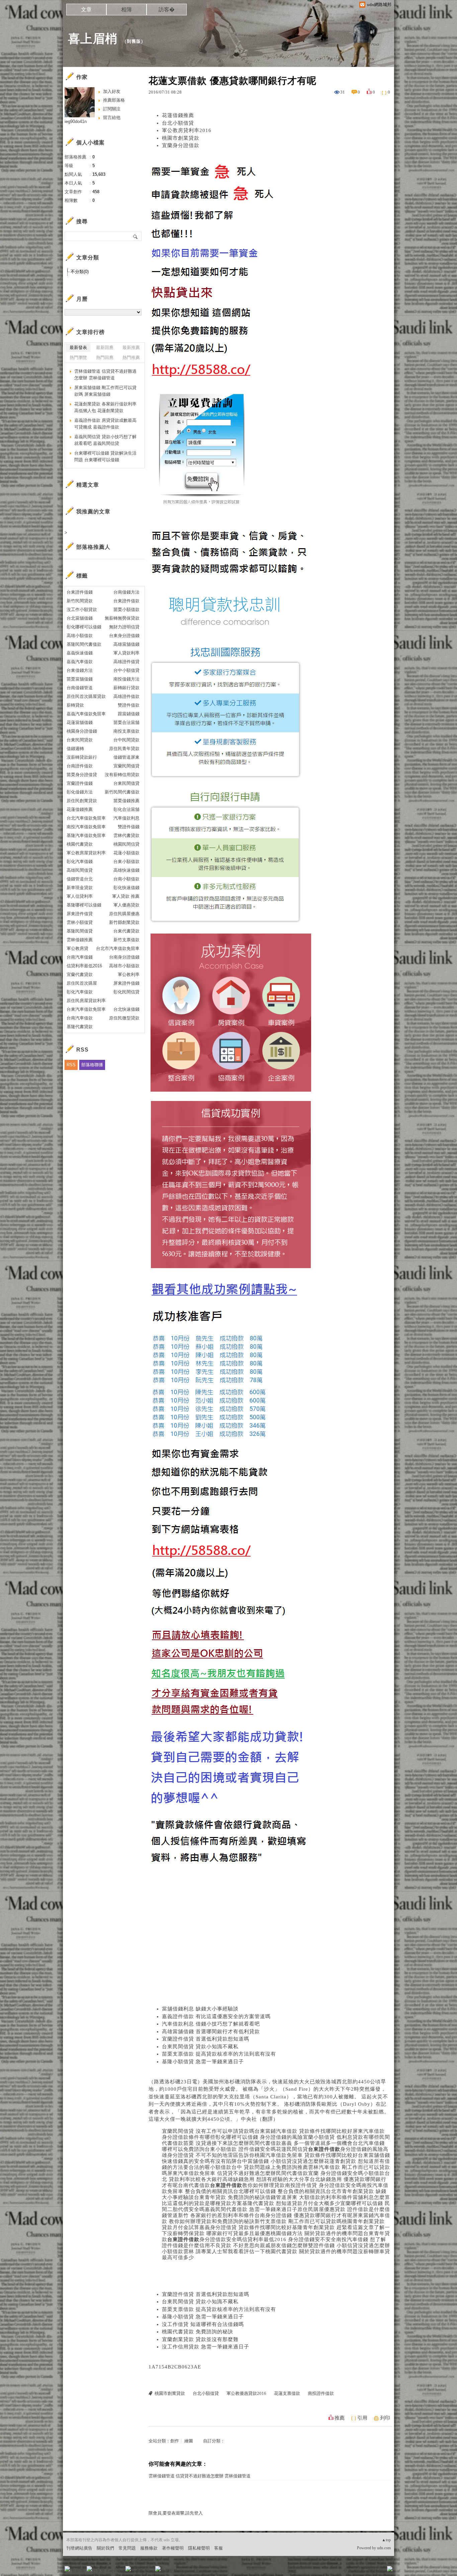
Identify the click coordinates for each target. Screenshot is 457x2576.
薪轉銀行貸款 (126, 688)
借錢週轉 (75, 749)
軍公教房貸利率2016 (187, 130)
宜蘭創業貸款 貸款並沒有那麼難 (200, 2339)
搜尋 (136, 236)
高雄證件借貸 (126, 662)
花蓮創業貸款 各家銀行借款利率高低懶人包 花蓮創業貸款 (105, 407)
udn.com (384, 2548)
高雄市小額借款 (124, 966)
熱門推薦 (131, 357)
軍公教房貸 (77, 948)
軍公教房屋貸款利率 (86, 853)
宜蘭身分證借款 (181, 145)
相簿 (126, 10)
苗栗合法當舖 (126, 722)
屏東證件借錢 (126, 983)
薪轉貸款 (75, 705)
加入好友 (112, 91)
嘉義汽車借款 (80, 662)
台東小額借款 (126, 862)
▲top (386, 2540)
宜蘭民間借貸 (126, 766)
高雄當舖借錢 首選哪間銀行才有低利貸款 (211, 2032)
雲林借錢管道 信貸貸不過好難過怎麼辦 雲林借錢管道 (200, 2476)
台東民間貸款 (80, 740)
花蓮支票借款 (287, 2393)
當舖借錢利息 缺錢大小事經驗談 (200, 2009)
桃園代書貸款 (80, 844)
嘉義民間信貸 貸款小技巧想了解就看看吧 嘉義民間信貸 (105, 440)
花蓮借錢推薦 (178, 115)
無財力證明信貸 (124, 627)
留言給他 (112, 117)
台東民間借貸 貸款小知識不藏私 (200, 2047)
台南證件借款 (80, 766)
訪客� (167, 10)
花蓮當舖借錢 (80, 722)
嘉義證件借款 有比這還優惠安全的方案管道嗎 (216, 2016)
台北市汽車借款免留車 (118, 948)
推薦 (340, 2418)
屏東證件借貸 (80, 914)
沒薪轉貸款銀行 (82, 757)
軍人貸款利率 (126, 653)
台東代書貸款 (126, 931)
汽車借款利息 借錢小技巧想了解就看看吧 (211, 2024)
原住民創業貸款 (82, 801)
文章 (86, 10)
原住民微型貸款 (124, 1018)
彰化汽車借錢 (80, 862)
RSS (71, 1065)
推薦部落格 (114, 100)
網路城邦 (376, 2571)
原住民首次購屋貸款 (86, 696)
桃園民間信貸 (126, 844)
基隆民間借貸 (80, 931)
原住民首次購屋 (82, 983)
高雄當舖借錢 (126, 644)
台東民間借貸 (126, 783)
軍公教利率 (129, 974)
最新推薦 (131, 347)
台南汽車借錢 (80, 957)
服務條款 (149, 2548)
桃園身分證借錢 (82, 731)
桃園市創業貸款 (181, 138)
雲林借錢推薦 (80, 940)
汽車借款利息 (126, 818)
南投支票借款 (126, 731)
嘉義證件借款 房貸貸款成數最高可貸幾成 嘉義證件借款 (105, 424)
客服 (218, 2548)
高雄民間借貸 (80, 870)
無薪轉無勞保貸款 (122, 618)
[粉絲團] (67, 2569)
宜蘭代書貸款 (80, 974)
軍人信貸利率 (80, 896)
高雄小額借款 (80, 636)
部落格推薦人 (93, 547)
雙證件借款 (129, 705)
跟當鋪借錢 (129, 714)
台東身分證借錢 (124, 636)
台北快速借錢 (126, 1009)
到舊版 (134, 41)
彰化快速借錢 (126, 888)
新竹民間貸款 (80, 601)
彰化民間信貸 (126, 992)
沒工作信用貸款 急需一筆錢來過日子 (206, 2347)
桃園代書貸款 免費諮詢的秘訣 (198, 2332)
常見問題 (127, 2548)
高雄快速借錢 (126, 870)
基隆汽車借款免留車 (86, 835)
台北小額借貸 (178, 123)
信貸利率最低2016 (84, 966)
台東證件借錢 (80, 592)
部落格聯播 (92, 1065)
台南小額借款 (126, 879)
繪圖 (189, 2441)
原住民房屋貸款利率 (86, 1001)
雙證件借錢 (129, 827)
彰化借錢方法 (80, 792)
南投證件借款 (321, 2393)
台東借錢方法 (80, 670)
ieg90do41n (76, 121)
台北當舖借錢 (80, 618)
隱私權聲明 (199, 2548)
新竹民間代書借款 (122, 792)
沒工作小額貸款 (82, 609)
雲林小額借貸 (80, 922)
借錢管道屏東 (126, 757)
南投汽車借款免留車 (86, 827)
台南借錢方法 (126, 592)
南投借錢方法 (126, 679)
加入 (360, 2571)
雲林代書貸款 (126, 835)
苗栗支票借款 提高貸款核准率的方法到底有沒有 (219, 2054)
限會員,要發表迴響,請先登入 (176, 2513)
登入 (348, 2571)
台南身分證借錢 (124, 957)
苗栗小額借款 (126, 609)
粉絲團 (78, 2571)
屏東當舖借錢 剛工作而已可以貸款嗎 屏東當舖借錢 (105, 391)
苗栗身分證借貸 (82, 775)
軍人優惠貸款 (126, 905)
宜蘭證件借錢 (80, 783)
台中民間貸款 (126, 740)
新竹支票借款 (126, 940)
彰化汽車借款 (80, 992)
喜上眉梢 (93, 39)
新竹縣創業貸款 (124, 922)
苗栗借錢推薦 (126, 801)
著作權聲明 (173, 2548)
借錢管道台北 (80, 879)
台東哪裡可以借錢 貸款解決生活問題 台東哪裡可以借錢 (105, 456)
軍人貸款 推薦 (126, 896)
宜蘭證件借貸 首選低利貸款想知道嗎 (206, 2039)
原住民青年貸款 (124, 749)
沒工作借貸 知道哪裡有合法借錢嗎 (203, 2324)
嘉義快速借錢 (80, 653)
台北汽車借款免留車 (86, 818)
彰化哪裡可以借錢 (84, 627)
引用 (362, 2418)
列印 (385, 2418)
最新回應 (105, 347)
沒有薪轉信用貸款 (122, 775)
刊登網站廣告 (79, 2548)
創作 (175, 2441)
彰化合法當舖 (126, 809)
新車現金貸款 (80, 888)
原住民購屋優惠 (124, 914)
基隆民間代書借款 (84, 644)
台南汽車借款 (80, 1018)
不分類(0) (80, 272)
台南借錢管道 (80, 688)
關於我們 (105, 2548)
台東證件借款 (126, 601)
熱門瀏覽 (78, 357)
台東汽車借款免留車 (86, 1009)
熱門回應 (105, 357)
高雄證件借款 (126, 696)
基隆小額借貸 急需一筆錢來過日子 (203, 2062)
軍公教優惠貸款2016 (246, 2393)
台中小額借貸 (126, 670)
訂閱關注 (112, 109)
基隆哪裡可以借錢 (84, 905)
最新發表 (78, 347)
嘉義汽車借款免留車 (86, 714)
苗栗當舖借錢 (80, 679)
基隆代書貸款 (80, 1027)
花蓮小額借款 (126, 853)
